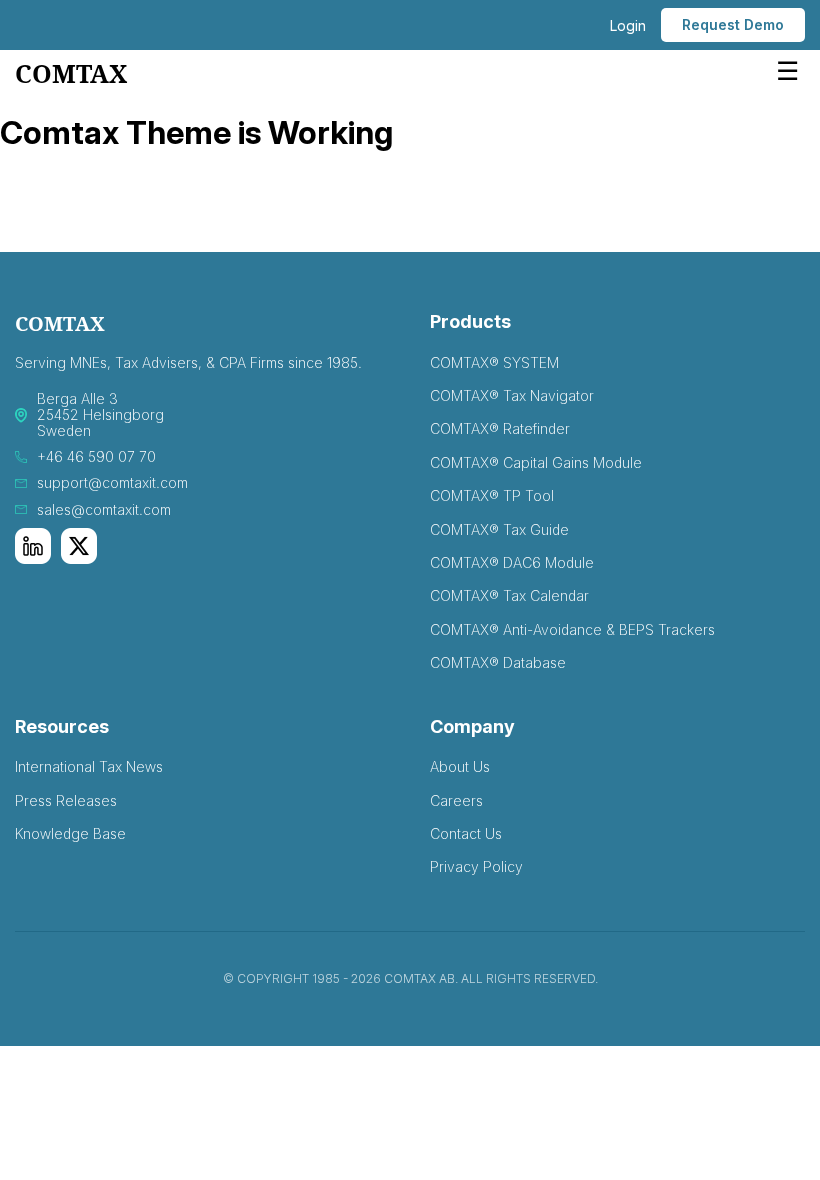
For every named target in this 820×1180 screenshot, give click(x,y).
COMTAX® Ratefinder (500, 428)
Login (628, 25)
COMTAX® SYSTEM (494, 362)
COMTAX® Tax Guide (499, 529)
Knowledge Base (70, 833)
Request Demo (733, 24)
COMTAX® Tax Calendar (509, 595)
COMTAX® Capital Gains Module (536, 462)
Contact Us (466, 833)
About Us (460, 766)
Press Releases (66, 800)
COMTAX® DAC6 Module (512, 562)
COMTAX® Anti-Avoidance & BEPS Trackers (572, 629)
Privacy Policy (476, 866)
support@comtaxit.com (112, 483)
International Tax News (89, 766)
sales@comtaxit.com (104, 510)
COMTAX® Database (498, 662)
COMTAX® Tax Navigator (512, 395)
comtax (71, 74)
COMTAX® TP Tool (492, 495)
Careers (456, 800)
